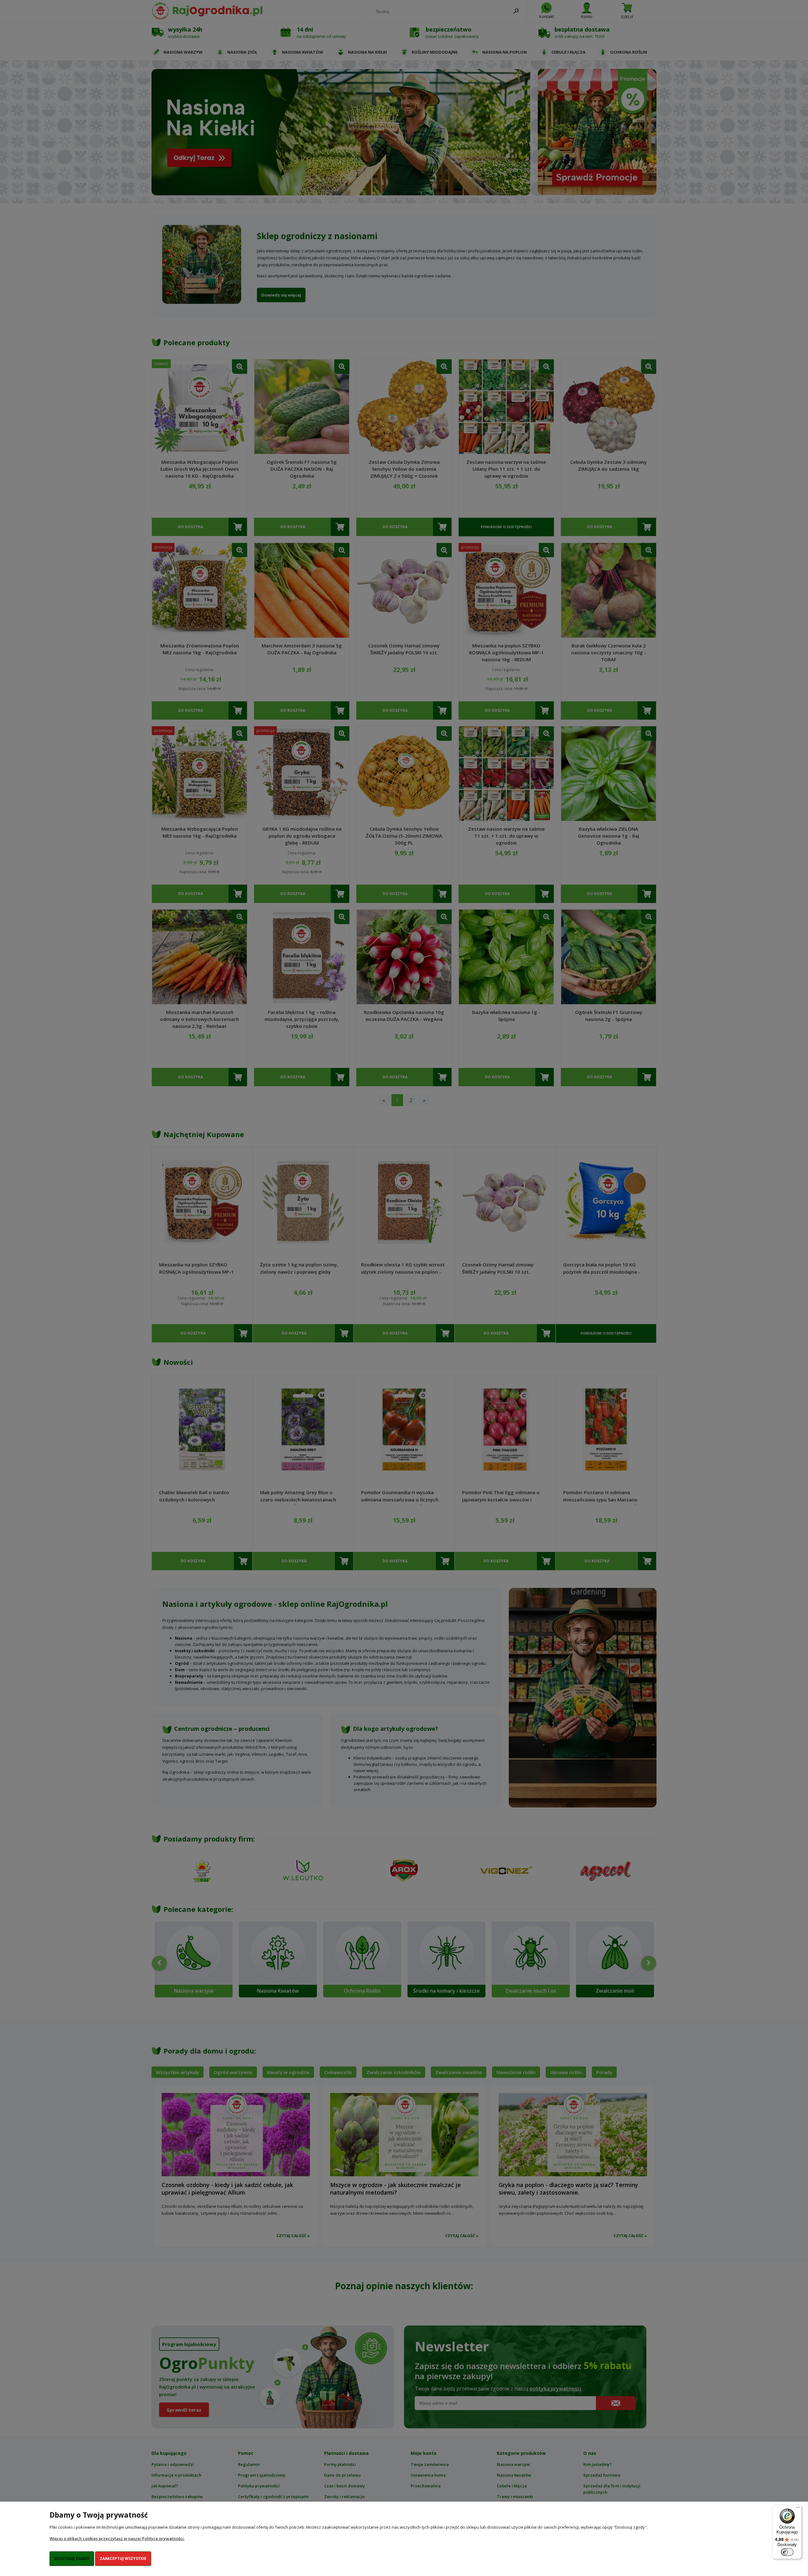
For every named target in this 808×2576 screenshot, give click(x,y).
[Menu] (798, 2509)
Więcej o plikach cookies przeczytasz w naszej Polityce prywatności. (117, 2538)
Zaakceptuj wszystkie (123, 2558)
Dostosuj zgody (72, 2558)
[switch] (787, 2552)
